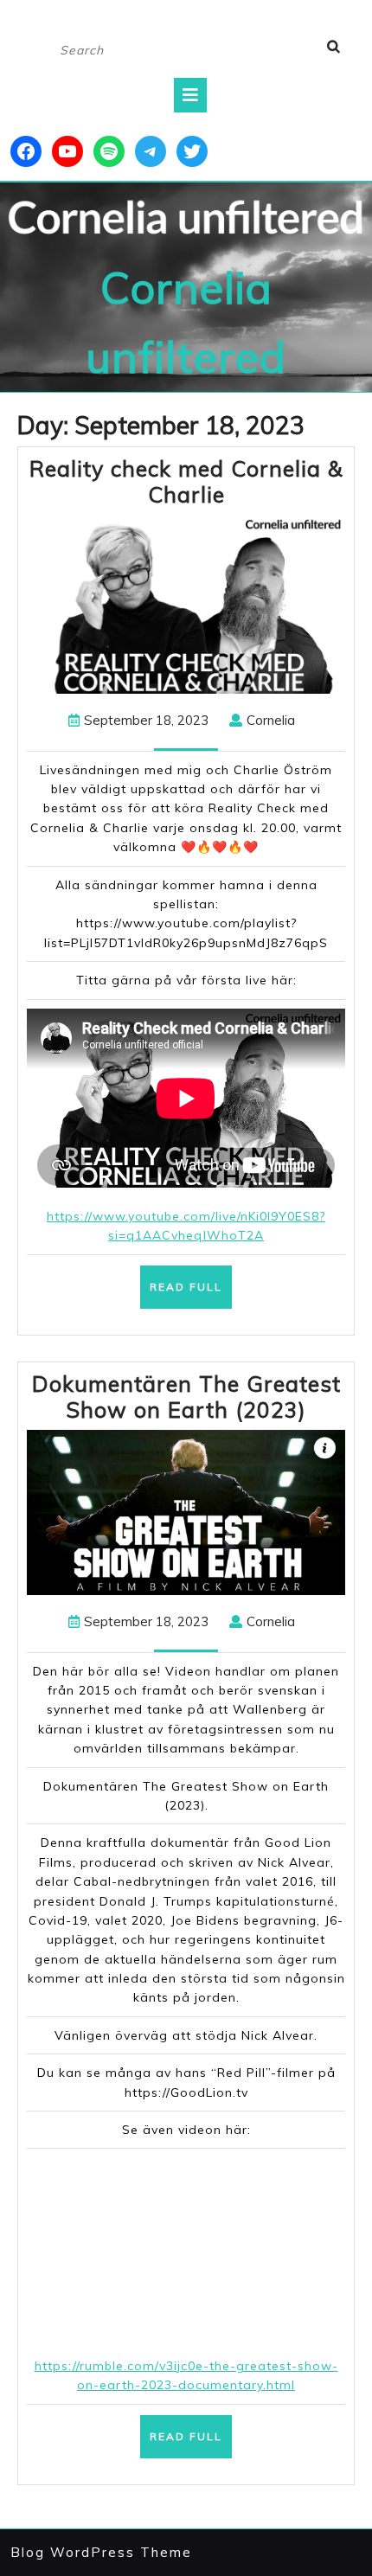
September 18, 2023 (146, 720)
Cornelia (271, 720)
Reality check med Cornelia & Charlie (186, 481)
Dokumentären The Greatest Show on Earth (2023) (186, 1397)
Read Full (191, 1294)
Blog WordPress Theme (101, 2552)
